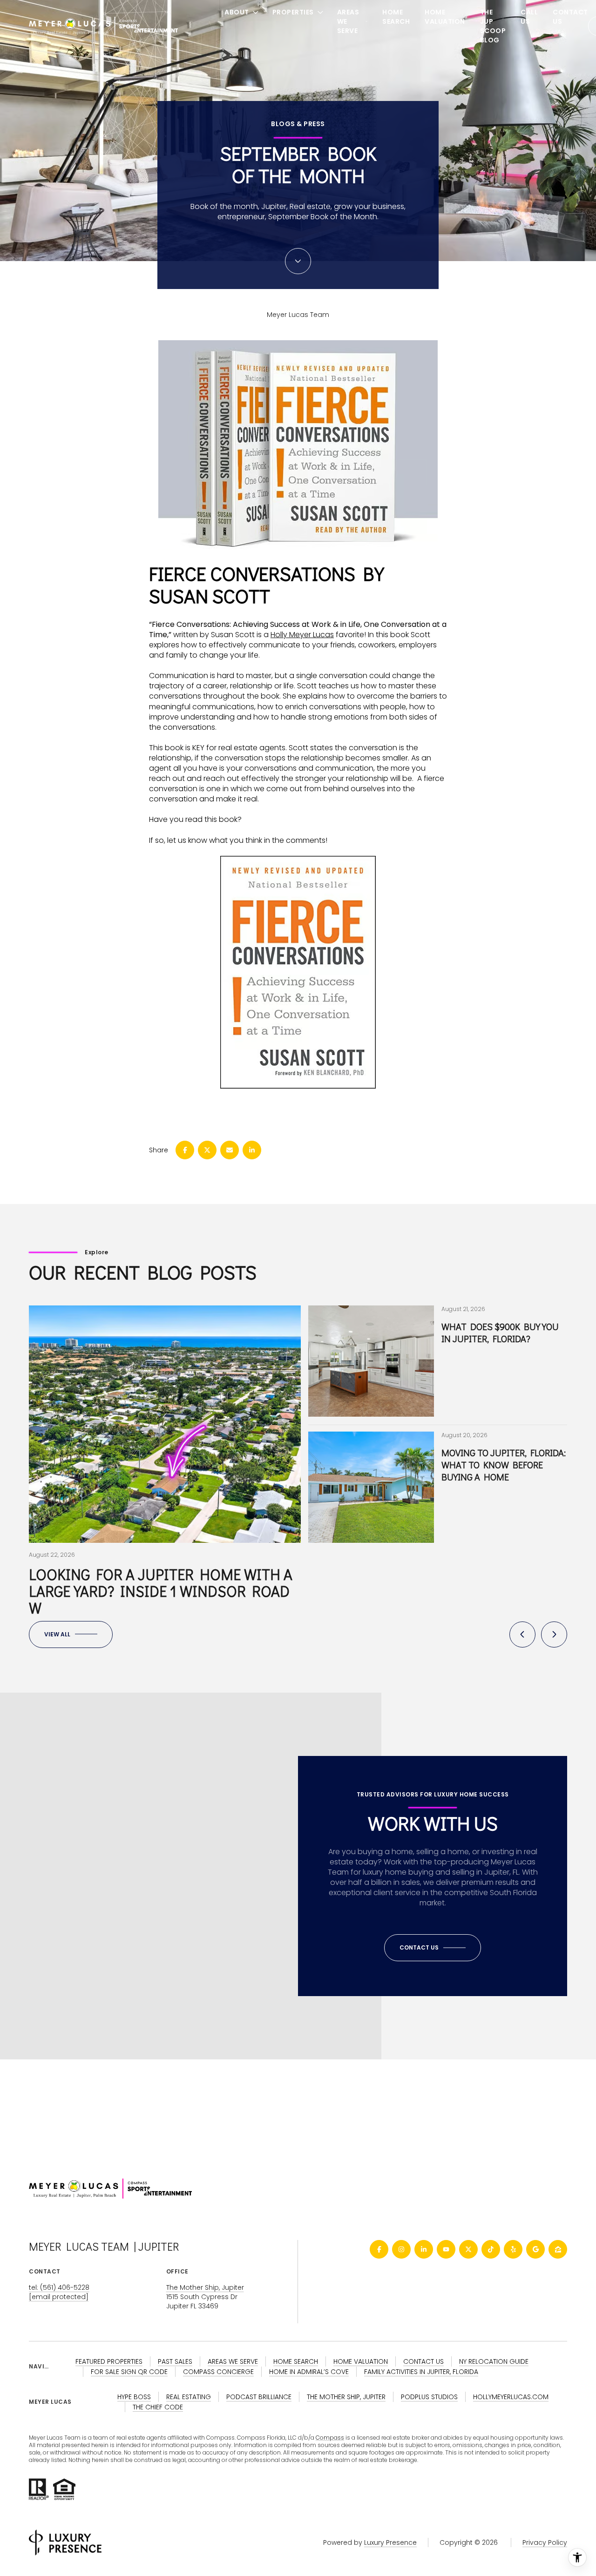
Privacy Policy (545, 2542)
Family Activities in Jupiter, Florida (421, 2372)
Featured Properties (109, 2361)
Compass (330, 2438)
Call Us (529, 17)
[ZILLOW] (558, 2249)
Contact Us (570, 17)
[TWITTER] (468, 2249)
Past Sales (175, 2361)
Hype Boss (134, 2397)
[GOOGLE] (535, 2249)
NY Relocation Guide (494, 2361)
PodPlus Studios (429, 2397)
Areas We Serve (233, 2361)
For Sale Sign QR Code (129, 2372)
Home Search (396, 17)
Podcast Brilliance (259, 2397)
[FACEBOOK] (379, 2249)
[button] (433, 1948)
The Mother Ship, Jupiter (205, 2287)
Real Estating (189, 2397)
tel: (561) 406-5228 (59, 2287)
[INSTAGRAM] (401, 2249)
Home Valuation (445, 17)
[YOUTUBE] (446, 2249)
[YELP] (513, 2249)
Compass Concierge (218, 2372)
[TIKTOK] (491, 2249)
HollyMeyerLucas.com (511, 2397)
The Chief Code (158, 2407)
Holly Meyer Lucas (302, 635)
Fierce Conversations (252, 573)
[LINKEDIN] (424, 2249)
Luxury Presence (390, 2542)
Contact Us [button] (423, 2361)
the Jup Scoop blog (493, 26)
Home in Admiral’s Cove (309, 2372)
